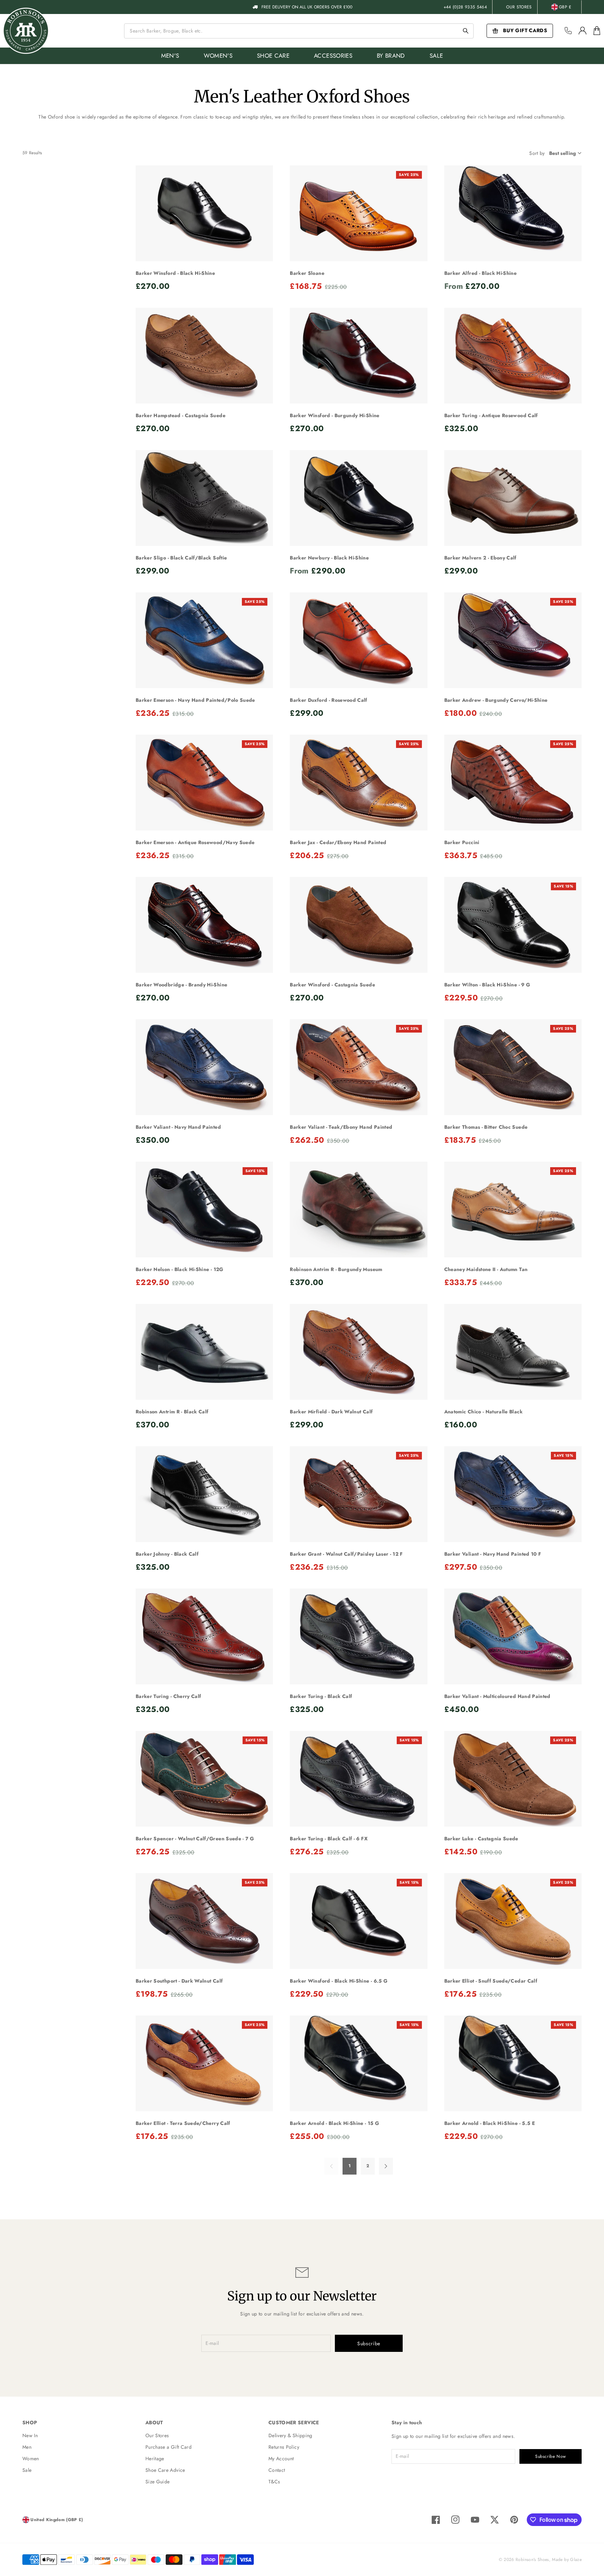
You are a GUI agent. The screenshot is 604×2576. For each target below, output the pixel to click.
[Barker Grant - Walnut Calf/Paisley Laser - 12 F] (358, 1494)
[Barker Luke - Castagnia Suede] (513, 1779)
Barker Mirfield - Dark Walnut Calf (331, 1412)
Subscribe (369, 2343)
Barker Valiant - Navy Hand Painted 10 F (493, 1554)
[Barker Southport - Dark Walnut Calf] (204, 1921)
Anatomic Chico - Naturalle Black (483, 1412)
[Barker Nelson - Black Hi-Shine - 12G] (204, 1210)
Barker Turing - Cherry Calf (168, 1696)
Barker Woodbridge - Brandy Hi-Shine (181, 985)
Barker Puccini (462, 842)
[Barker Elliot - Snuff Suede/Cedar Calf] (513, 1921)
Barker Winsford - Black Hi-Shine (175, 273)
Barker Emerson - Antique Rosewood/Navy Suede (195, 842)
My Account (281, 2459)
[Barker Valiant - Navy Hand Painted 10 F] (513, 1494)
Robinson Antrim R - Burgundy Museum (336, 1269)
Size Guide (158, 2482)
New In (30, 2435)
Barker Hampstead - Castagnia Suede (181, 415)
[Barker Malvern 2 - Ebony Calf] (513, 498)
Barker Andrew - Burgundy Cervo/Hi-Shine (496, 700)
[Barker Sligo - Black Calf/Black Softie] (204, 498)
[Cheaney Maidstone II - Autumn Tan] (513, 1210)
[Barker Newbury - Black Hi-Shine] (358, 498)
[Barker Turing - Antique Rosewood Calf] (513, 356)
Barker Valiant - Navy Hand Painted (178, 1127)
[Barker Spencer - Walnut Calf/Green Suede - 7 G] (204, 1779)
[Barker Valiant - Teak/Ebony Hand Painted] (358, 1067)
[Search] (466, 31)
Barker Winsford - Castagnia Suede (332, 985)
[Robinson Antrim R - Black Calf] (204, 1352)
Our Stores (519, 7)
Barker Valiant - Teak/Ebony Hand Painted (341, 1127)
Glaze (576, 2560)
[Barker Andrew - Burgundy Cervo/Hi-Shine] (513, 640)
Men (27, 2447)
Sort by (537, 153)
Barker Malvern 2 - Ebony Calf (480, 558)
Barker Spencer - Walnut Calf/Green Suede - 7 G (195, 1839)
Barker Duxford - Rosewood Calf (329, 700)
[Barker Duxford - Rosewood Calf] (358, 640)
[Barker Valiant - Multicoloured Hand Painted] (513, 1637)
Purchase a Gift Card (168, 2447)
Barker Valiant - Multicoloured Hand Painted (497, 1696)
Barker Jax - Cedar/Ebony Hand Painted (338, 842)
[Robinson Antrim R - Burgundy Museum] (358, 1210)
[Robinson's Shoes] (26, 31)
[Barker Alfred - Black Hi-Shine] (513, 213)
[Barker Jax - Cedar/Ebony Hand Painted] (358, 783)
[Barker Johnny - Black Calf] (204, 1494)
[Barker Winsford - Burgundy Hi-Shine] (358, 356)
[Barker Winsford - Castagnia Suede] (358, 925)
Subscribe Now (551, 2456)
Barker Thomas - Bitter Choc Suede (486, 1127)
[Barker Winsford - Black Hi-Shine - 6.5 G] (358, 1921)
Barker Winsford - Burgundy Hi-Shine (335, 415)
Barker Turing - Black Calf (321, 1696)
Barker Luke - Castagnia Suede (481, 1839)
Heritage (155, 2459)
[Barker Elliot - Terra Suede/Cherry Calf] (204, 2064)
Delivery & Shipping (290, 2435)
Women (31, 2459)
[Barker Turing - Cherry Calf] (204, 1637)
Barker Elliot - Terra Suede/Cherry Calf (183, 2123)
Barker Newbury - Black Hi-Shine (329, 558)
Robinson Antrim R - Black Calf (172, 1412)
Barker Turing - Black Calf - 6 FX (329, 1839)
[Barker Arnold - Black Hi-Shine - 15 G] (358, 2064)
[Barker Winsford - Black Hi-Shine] (204, 213)
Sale (27, 2470)
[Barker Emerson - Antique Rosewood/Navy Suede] (204, 783)
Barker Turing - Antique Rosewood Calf (491, 415)
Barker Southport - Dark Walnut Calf (179, 1981)
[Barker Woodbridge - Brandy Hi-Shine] (204, 925)
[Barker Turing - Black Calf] (358, 1637)
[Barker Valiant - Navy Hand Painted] (204, 1067)
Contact (277, 2470)
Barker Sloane (307, 273)
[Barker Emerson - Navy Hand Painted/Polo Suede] (204, 640)
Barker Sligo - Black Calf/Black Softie (181, 558)
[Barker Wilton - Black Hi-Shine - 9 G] (513, 925)
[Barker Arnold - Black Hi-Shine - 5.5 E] (513, 2064)
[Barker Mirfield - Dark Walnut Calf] (358, 1352)
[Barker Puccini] (513, 783)
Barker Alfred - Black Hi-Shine (481, 273)
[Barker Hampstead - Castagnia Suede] (204, 356)
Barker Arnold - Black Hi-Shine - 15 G (334, 2123)
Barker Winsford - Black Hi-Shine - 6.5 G (339, 1981)
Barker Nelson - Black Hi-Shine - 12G (179, 1269)
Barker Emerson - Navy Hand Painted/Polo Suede (195, 700)
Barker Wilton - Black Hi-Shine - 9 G (487, 985)
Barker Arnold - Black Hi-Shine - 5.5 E (490, 2123)
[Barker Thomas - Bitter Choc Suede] (513, 1067)
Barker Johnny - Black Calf (167, 1554)
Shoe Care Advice (165, 2470)
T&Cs (274, 2482)
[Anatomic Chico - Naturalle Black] (513, 1352)
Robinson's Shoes (532, 2560)
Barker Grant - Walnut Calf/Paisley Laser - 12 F (346, 1554)
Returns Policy (284, 2447)
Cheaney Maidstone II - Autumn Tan (486, 1269)
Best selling (563, 153)
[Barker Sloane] (358, 213)
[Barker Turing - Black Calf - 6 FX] (358, 1779)
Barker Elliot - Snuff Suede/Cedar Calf (491, 1981)
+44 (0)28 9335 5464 (465, 7)
